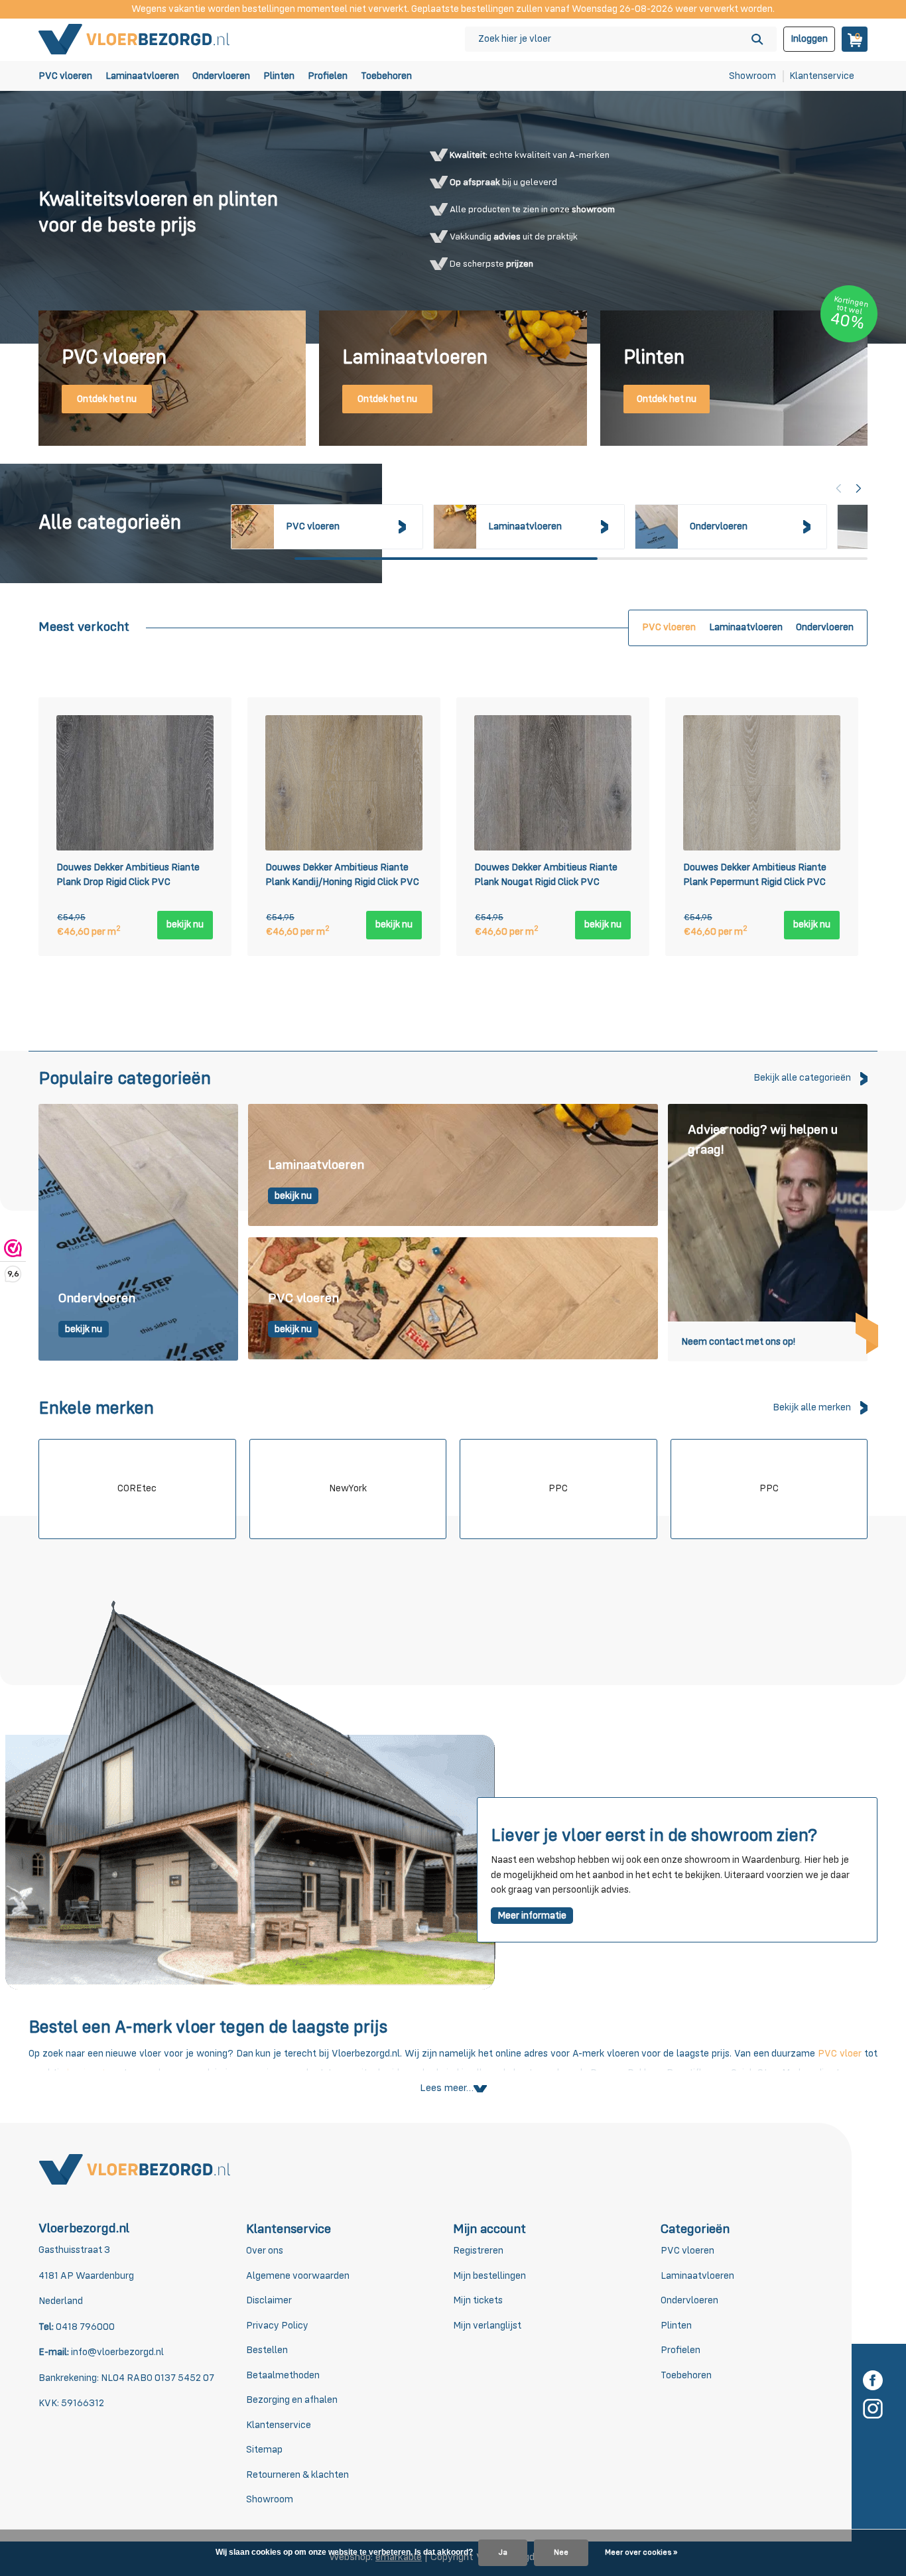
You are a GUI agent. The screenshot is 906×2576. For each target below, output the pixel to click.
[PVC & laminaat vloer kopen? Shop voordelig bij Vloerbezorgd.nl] (135, 39)
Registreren (478, 2251)
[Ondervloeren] (138, 1232)
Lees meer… (447, 2088)
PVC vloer (840, 2054)
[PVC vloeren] (453, 1299)
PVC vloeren (65, 76)
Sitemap (264, 2450)
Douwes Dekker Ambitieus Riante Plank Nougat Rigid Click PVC (546, 875)
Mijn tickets (478, 2300)
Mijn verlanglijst (487, 2326)
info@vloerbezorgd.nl (117, 2352)
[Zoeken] (757, 39)
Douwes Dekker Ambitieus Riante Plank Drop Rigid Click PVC (128, 875)
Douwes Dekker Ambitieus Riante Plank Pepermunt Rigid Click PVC (755, 875)
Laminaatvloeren (142, 76)
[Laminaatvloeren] (453, 1166)
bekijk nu (185, 924)
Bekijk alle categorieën (802, 1078)
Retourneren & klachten (297, 2475)
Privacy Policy (277, 2326)
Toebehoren (386, 76)
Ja (503, 2553)
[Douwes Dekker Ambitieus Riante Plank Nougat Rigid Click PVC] (553, 783)
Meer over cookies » (641, 2553)
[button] (859, 488)
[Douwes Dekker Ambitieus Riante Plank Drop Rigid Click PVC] (135, 783)
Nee (561, 2553)
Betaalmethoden (283, 2375)
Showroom (752, 76)
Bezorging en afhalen (292, 2400)
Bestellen (267, 2350)
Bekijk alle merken (812, 1407)
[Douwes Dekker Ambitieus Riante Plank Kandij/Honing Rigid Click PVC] (344, 783)
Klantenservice (822, 76)
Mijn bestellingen (489, 2276)
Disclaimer (269, 2300)
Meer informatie (532, 1916)
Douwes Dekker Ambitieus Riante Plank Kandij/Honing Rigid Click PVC (342, 875)
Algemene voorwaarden (298, 2276)
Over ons (265, 2251)
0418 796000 (84, 2327)
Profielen (328, 76)
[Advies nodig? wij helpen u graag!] (768, 1232)
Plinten (279, 76)
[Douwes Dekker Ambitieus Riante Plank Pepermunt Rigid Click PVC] (762, 783)
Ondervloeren (221, 76)
